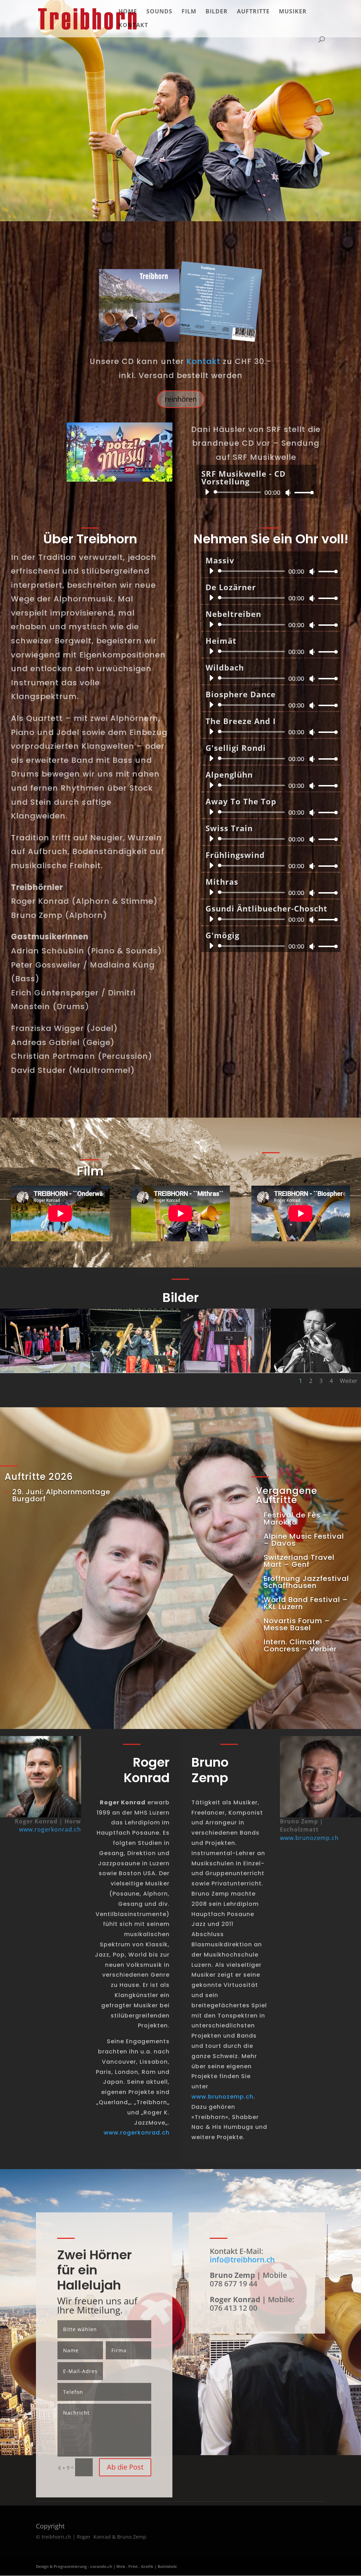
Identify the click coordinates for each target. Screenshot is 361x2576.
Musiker (293, 12)
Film (189, 12)
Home (128, 12)
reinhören (181, 399)
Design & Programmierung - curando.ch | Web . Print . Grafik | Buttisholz (106, 2566)
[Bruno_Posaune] (316, 1371)
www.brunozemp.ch (222, 2097)
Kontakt (133, 26)
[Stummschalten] (288, 493)
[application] (257, 492)
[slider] (302, 492)
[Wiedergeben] (207, 492)
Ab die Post (125, 2467)
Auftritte (253, 12)
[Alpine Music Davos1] (135, 1371)
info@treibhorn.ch (242, 2260)
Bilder (217, 12)
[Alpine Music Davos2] (226, 1371)
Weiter (349, 1381)
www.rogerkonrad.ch (50, 1829)
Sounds (159, 12)
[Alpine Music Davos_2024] (45, 1371)
